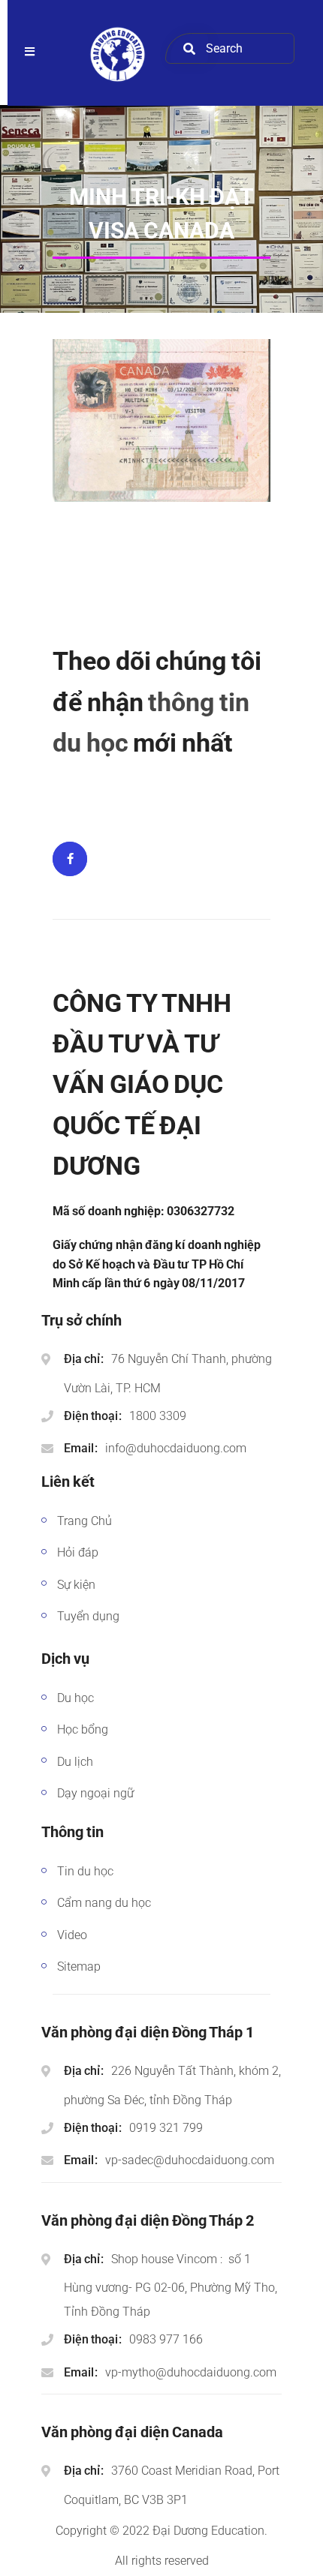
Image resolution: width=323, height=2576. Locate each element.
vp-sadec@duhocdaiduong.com (190, 2160)
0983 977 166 (166, 2339)
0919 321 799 (166, 2128)
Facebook (70, 859)
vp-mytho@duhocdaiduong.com (191, 2372)
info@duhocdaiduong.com (176, 1448)
